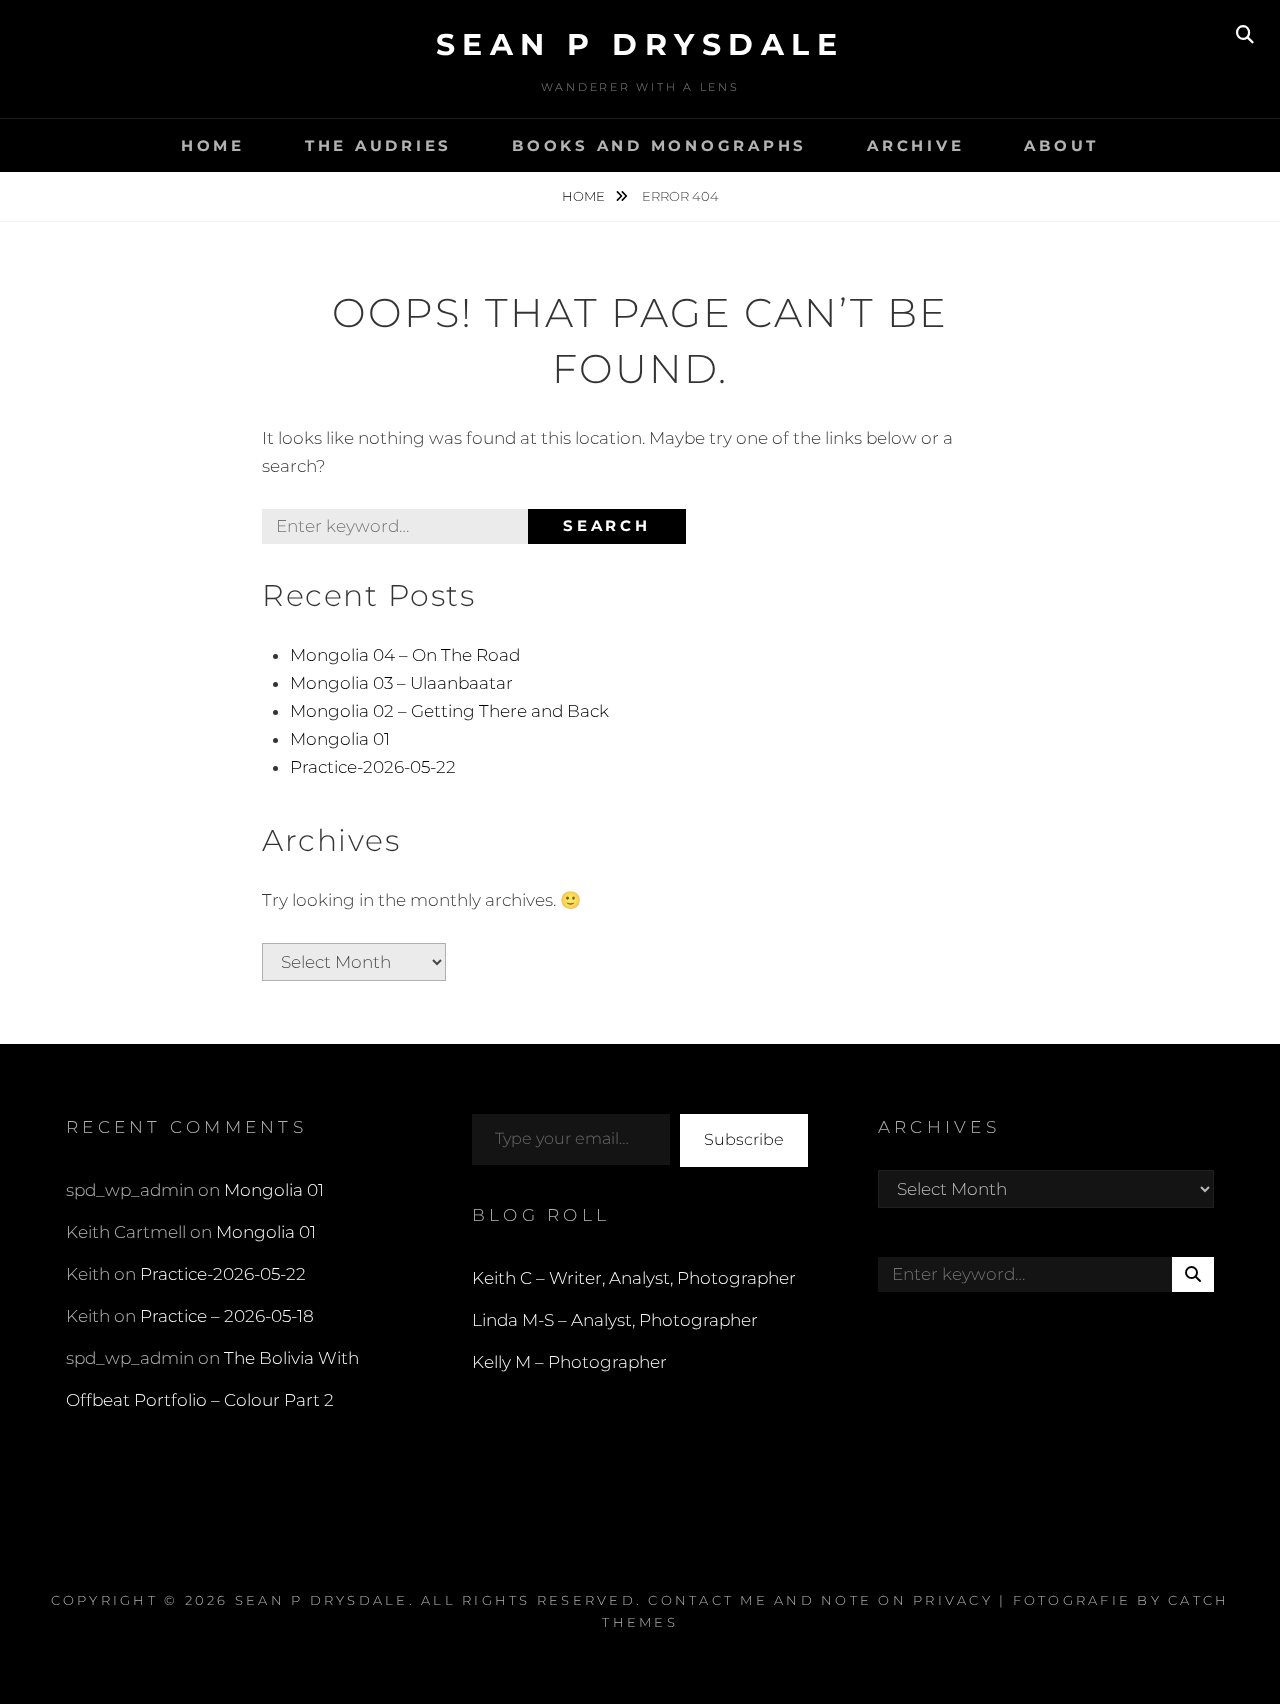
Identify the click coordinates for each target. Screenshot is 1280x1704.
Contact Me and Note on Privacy (820, 1600)
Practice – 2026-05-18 (227, 1316)
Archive (915, 145)
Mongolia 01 (340, 739)
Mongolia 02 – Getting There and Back (449, 711)
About (1061, 145)
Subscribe (744, 1139)
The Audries (378, 145)
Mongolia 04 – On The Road (405, 655)
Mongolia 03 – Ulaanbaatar (401, 683)
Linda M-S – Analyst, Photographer (615, 1320)
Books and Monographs (659, 145)
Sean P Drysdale (640, 44)
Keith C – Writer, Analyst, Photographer (634, 1278)
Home (213, 145)
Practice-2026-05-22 (373, 767)
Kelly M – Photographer (569, 1362)
